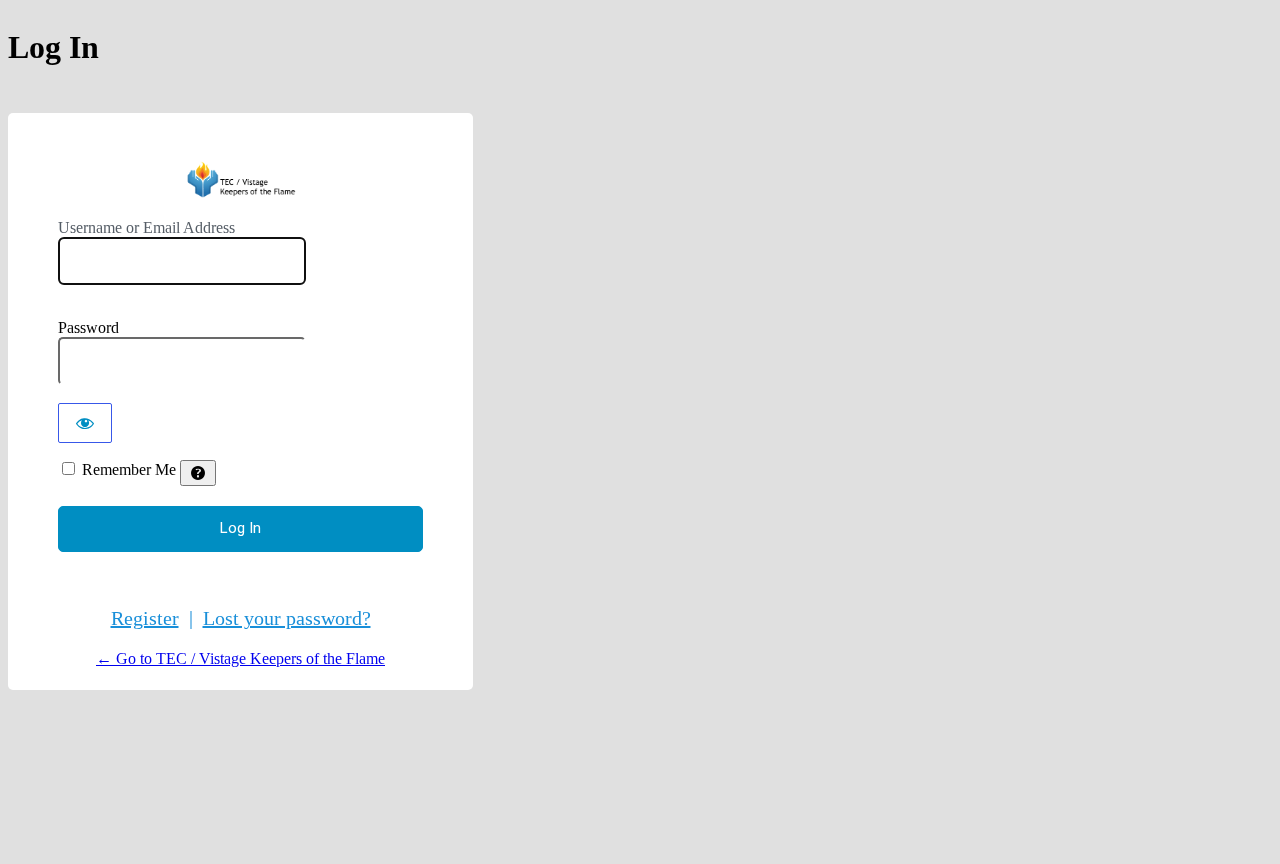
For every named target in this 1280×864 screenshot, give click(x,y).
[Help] (198, 473)
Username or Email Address (146, 227)
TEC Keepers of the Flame (240, 179)
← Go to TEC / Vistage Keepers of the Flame (240, 658)
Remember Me (129, 469)
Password (88, 327)
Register (145, 618)
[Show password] (85, 423)
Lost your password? (287, 618)
